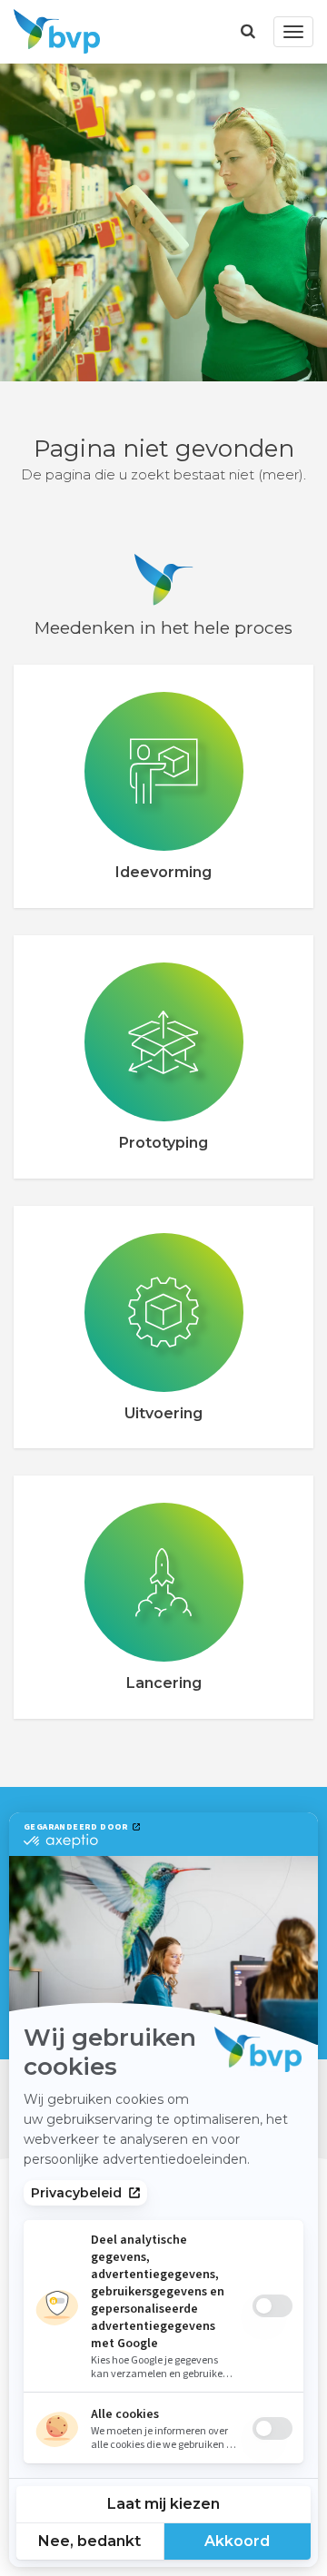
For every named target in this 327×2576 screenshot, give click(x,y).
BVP (52, 32)
